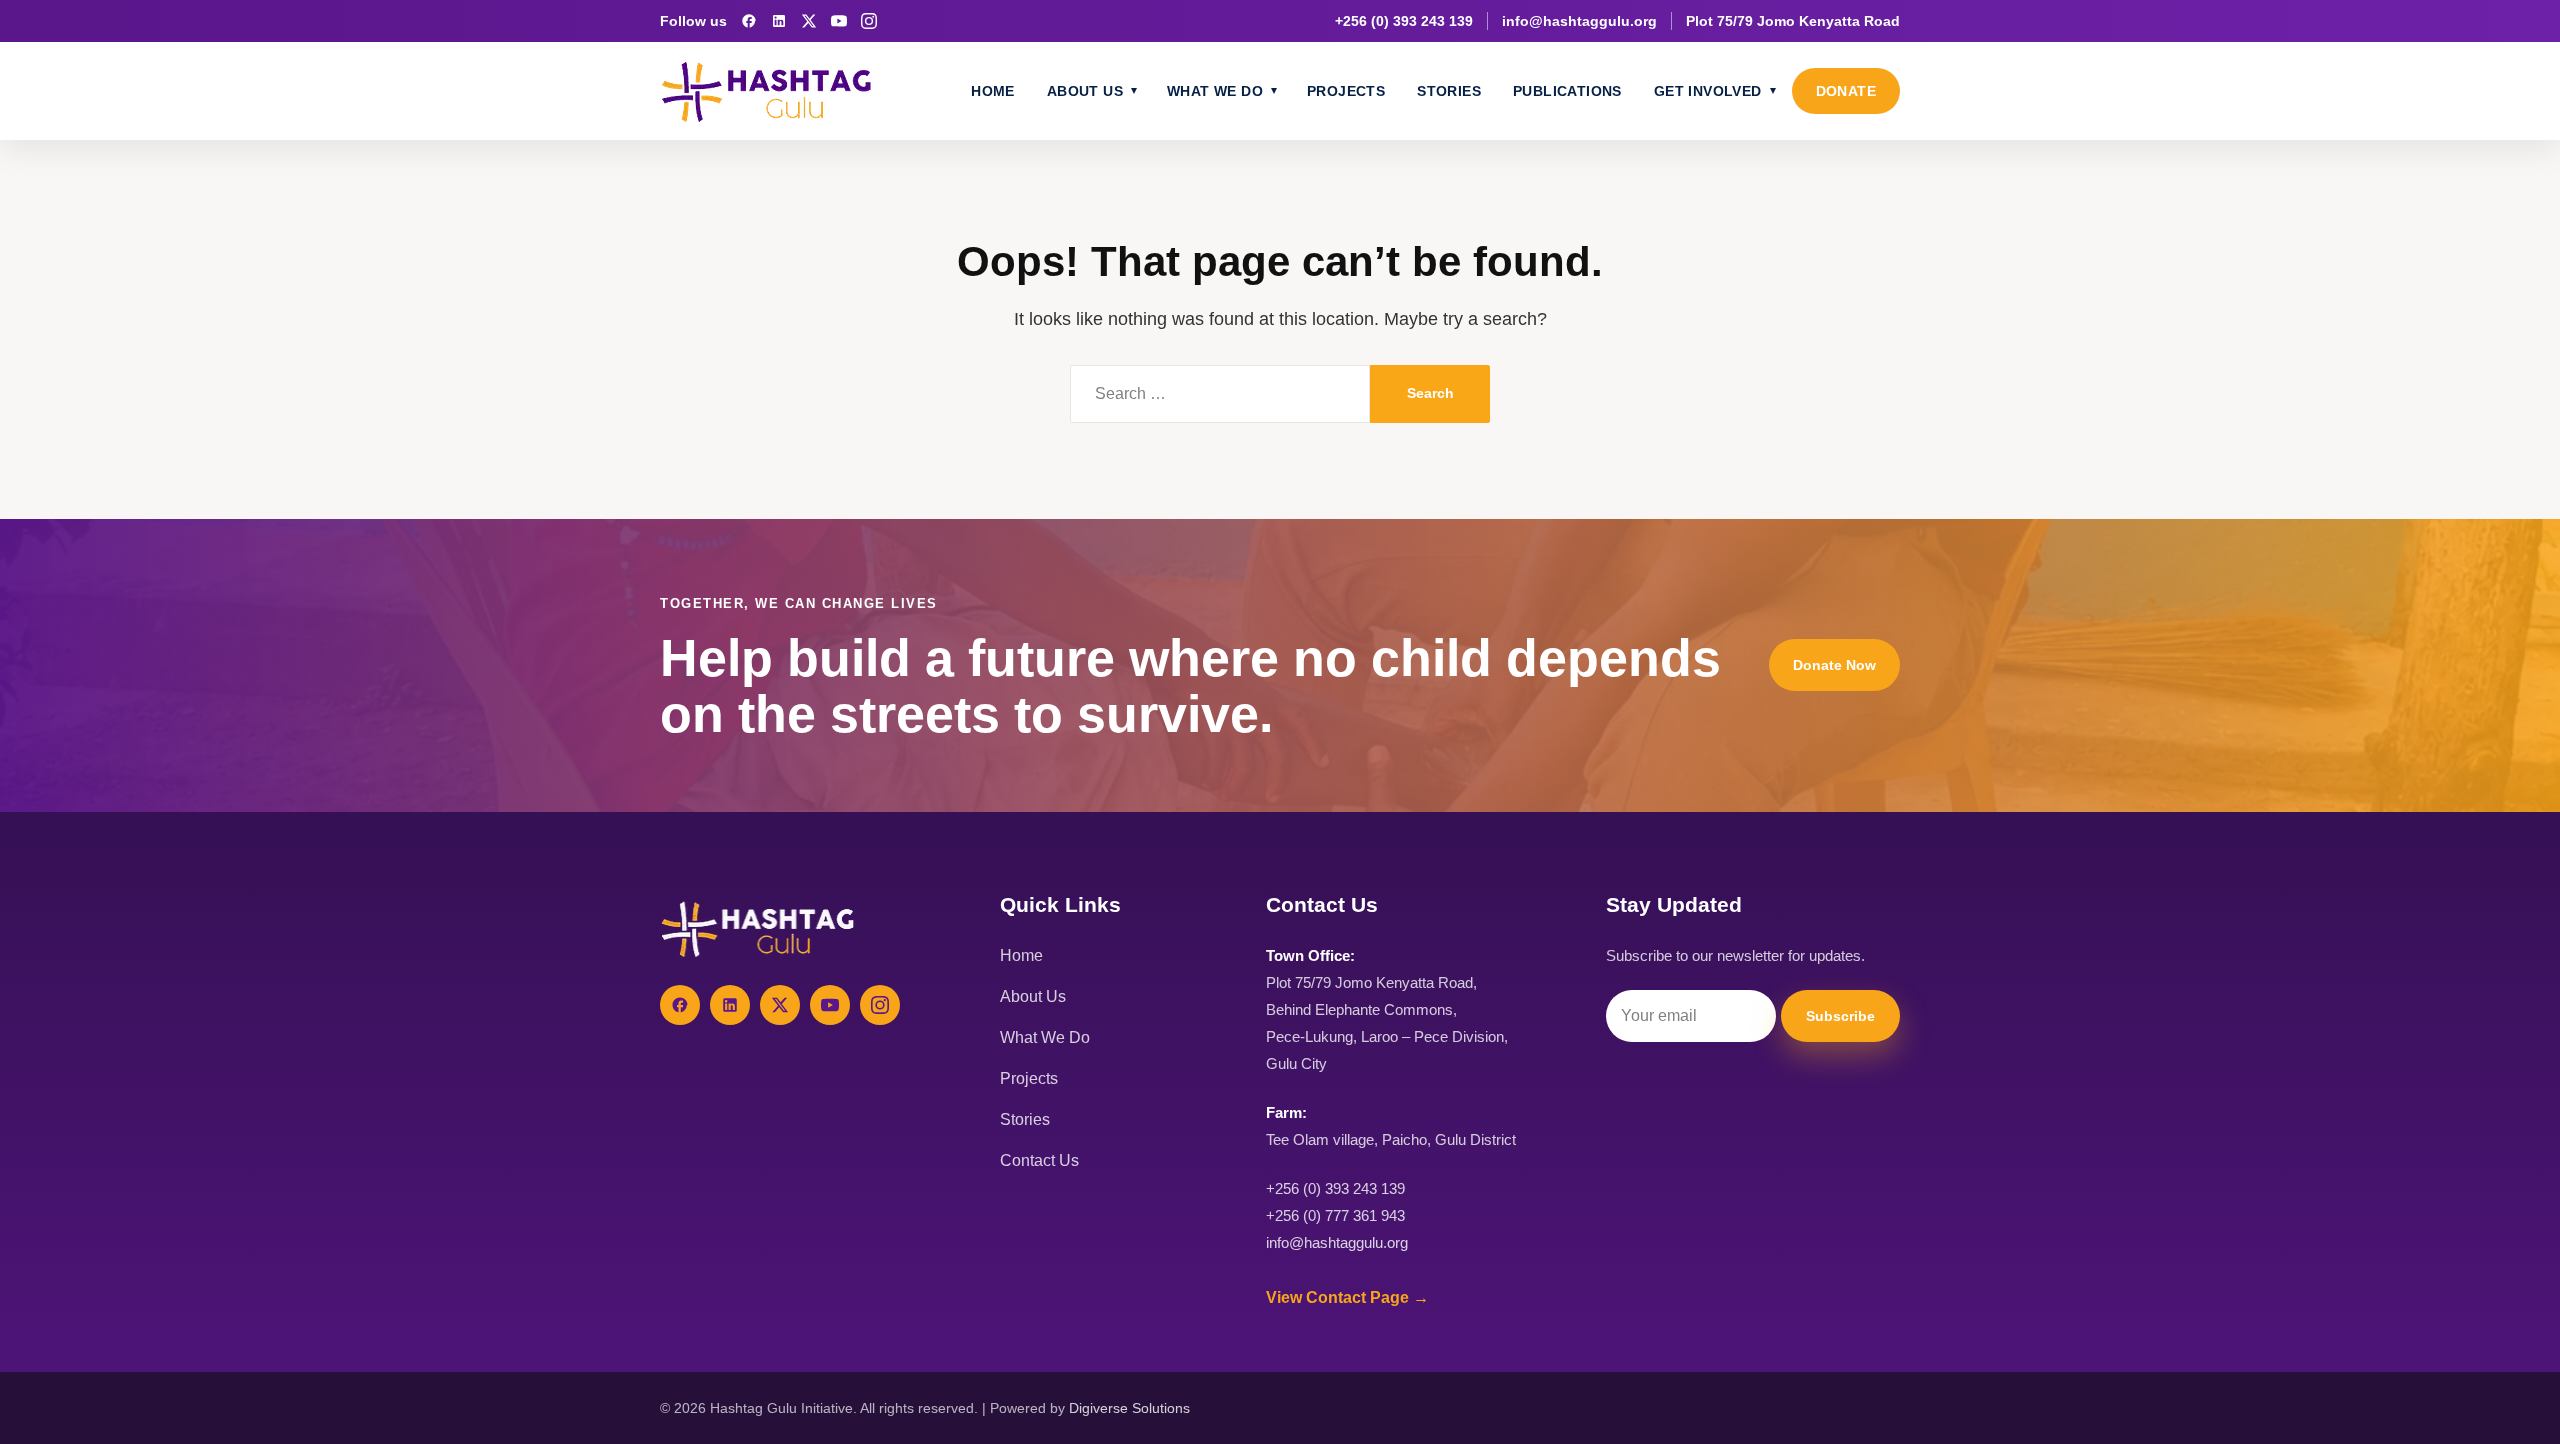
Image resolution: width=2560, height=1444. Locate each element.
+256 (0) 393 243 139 (1404, 21)
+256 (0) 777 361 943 (1335, 1215)
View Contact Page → (1347, 1297)
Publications (1567, 91)
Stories (1449, 91)
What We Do (1215, 91)
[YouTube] (839, 21)
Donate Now (1834, 665)
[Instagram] (869, 21)
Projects (1346, 91)
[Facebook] (749, 21)
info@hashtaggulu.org (1579, 21)
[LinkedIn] (779, 21)
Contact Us (1039, 1160)
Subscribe (1840, 1016)
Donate (1846, 91)
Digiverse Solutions (1129, 1408)
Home (993, 91)
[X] (809, 21)
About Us (1085, 91)
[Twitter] (780, 1005)
